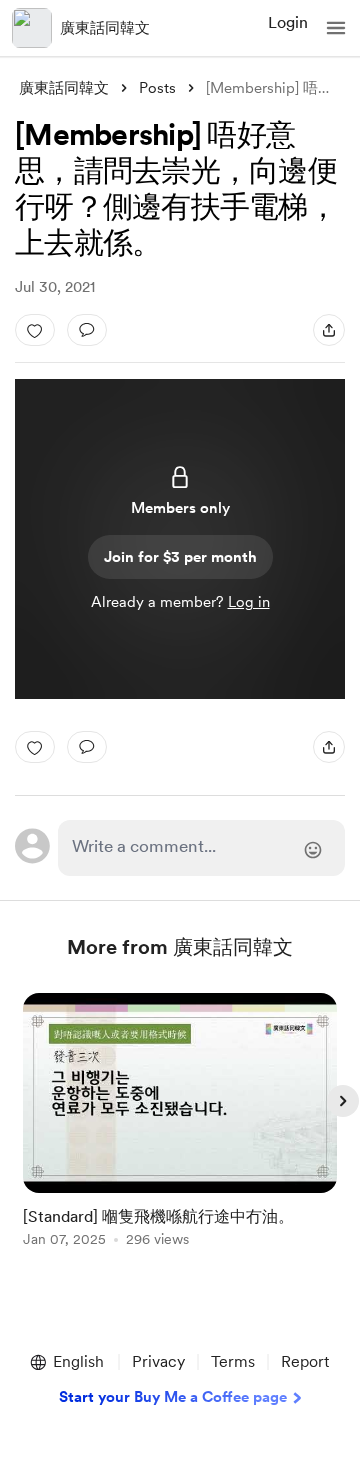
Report (305, 1361)
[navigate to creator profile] (32, 28)
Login (288, 22)
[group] (180, 1131)
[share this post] (329, 330)
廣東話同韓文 (105, 28)
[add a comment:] (87, 330)
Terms (233, 1361)
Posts (157, 88)
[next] (343, 1101)
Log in (249, 602)
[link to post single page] (180, 1123)
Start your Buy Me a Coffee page (173, 1397)
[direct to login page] (201, 848)
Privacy (158, 1361)
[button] (336, 28)
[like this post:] (35, 330)
